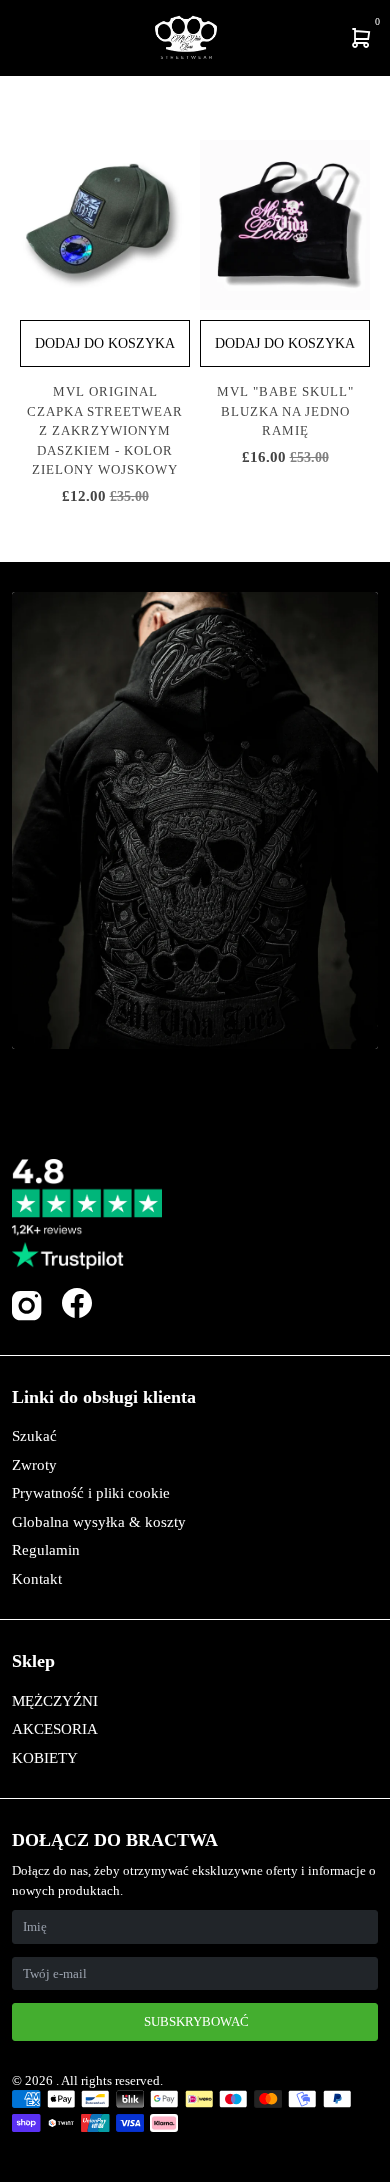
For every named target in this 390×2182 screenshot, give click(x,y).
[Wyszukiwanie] (27, 38)
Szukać (34, 1436)
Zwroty (34, 1465)
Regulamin (46, 1550)
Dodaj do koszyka (105, 343)
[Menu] (16, 38)
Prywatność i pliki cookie (91, 1493)
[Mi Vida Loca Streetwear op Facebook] (77, 1302)
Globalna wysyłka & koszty (99, 1522)
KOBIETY (45, 1758)
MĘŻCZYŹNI (55, 1701)
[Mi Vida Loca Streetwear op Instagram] (27, 1316)
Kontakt (37, 1579)
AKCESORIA (55, 1729)
